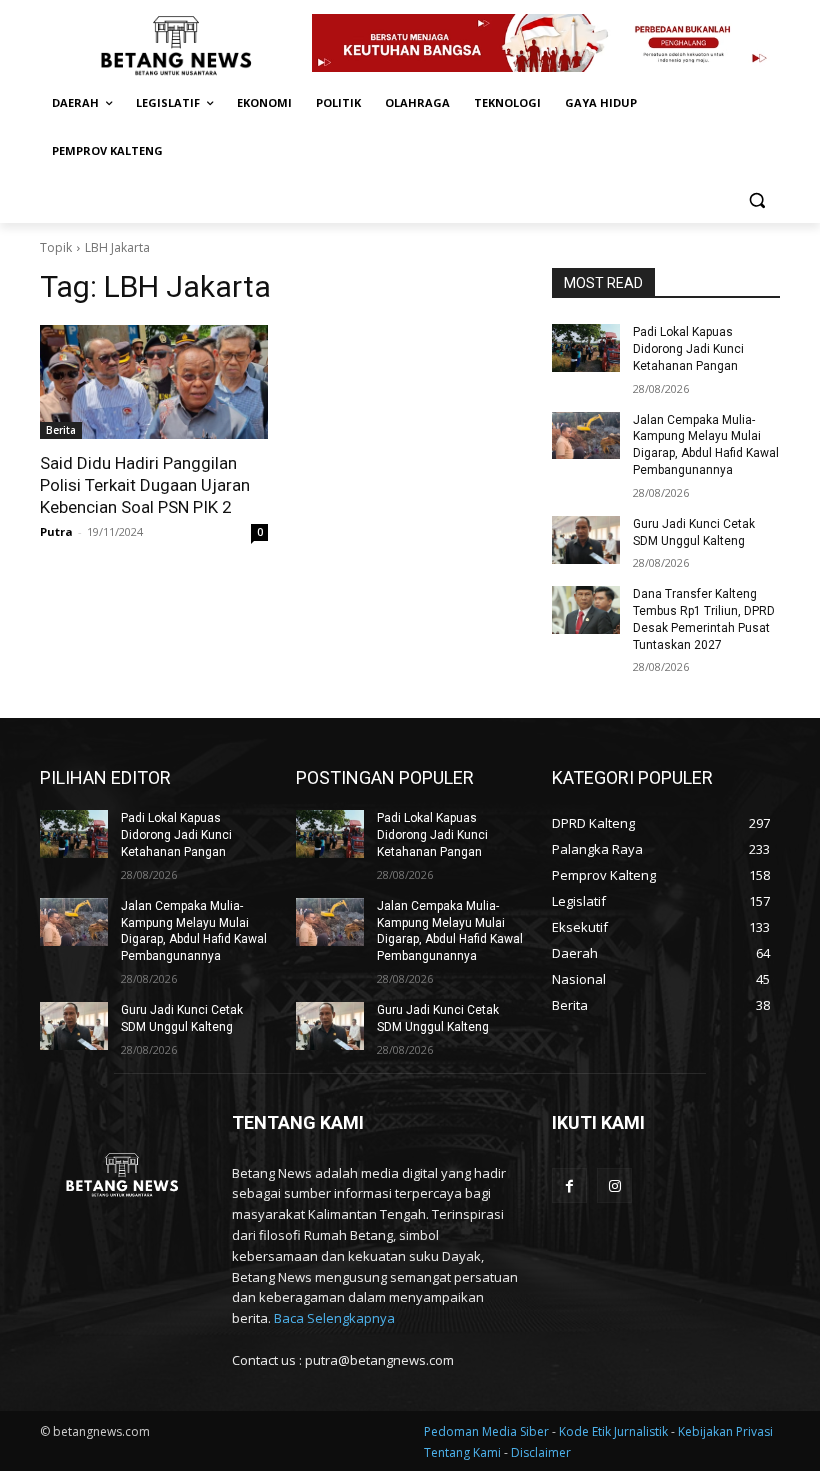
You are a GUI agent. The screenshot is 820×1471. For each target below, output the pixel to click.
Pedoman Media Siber (488, 1431)
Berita (61, 430)
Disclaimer (541, 1452)
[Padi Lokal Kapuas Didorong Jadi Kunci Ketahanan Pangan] (586, 348)
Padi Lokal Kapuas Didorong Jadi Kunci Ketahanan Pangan (688, 349)
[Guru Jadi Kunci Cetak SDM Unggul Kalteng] (586, 540)
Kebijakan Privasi (725, 1431)
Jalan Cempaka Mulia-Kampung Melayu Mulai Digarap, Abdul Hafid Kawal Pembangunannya (194, 931)
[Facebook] (569, 1185)
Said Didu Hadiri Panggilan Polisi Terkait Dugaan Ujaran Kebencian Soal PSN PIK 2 (145, 485)
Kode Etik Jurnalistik (615, 1431)
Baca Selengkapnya (334, 1318)
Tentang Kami (462, 1452)
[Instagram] (614, 1185)
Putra (56, 531)
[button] (756, 199)
